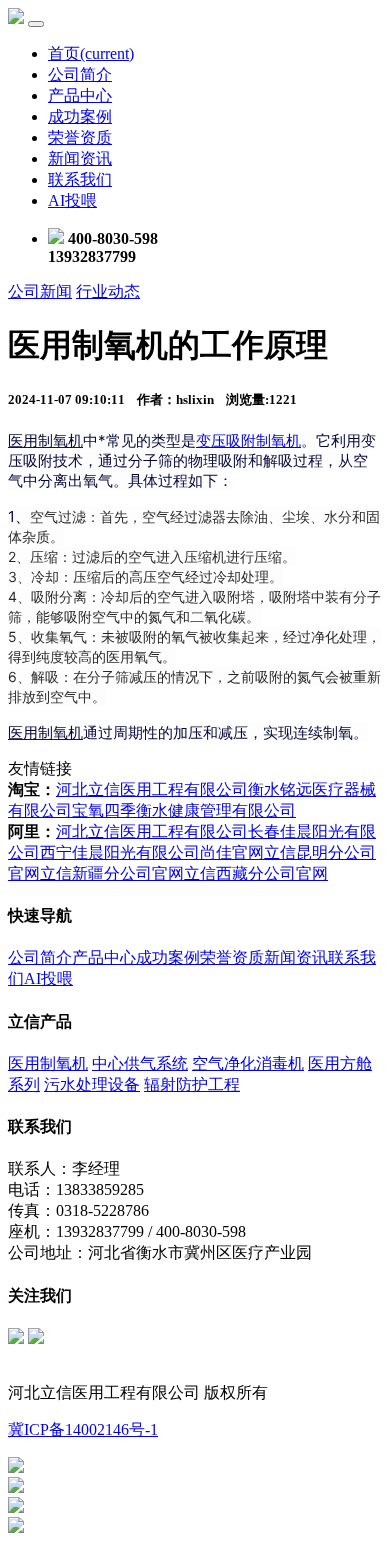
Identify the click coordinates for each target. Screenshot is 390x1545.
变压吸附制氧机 (248, 440)
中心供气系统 (140, 1063)
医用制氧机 (48, 1063)
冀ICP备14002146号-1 (83, 1429)
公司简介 (80, 74)
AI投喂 (72, 200)
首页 (91, 53)
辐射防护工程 (192, 1084)
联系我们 (80, 179)
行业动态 (108, 291)
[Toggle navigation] (36, 24)
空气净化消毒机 (248, 1063)
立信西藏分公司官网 (256, 873)
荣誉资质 (80, 137)
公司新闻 (40, 291)
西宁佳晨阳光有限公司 (120, 852)
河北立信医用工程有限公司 (152, 789)
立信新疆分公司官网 (112, 873)
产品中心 (80, 95)
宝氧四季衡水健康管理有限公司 (184, 810)
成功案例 (80, 116)
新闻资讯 (80, 158)
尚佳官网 (232, 852)
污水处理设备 (92, 1084)
